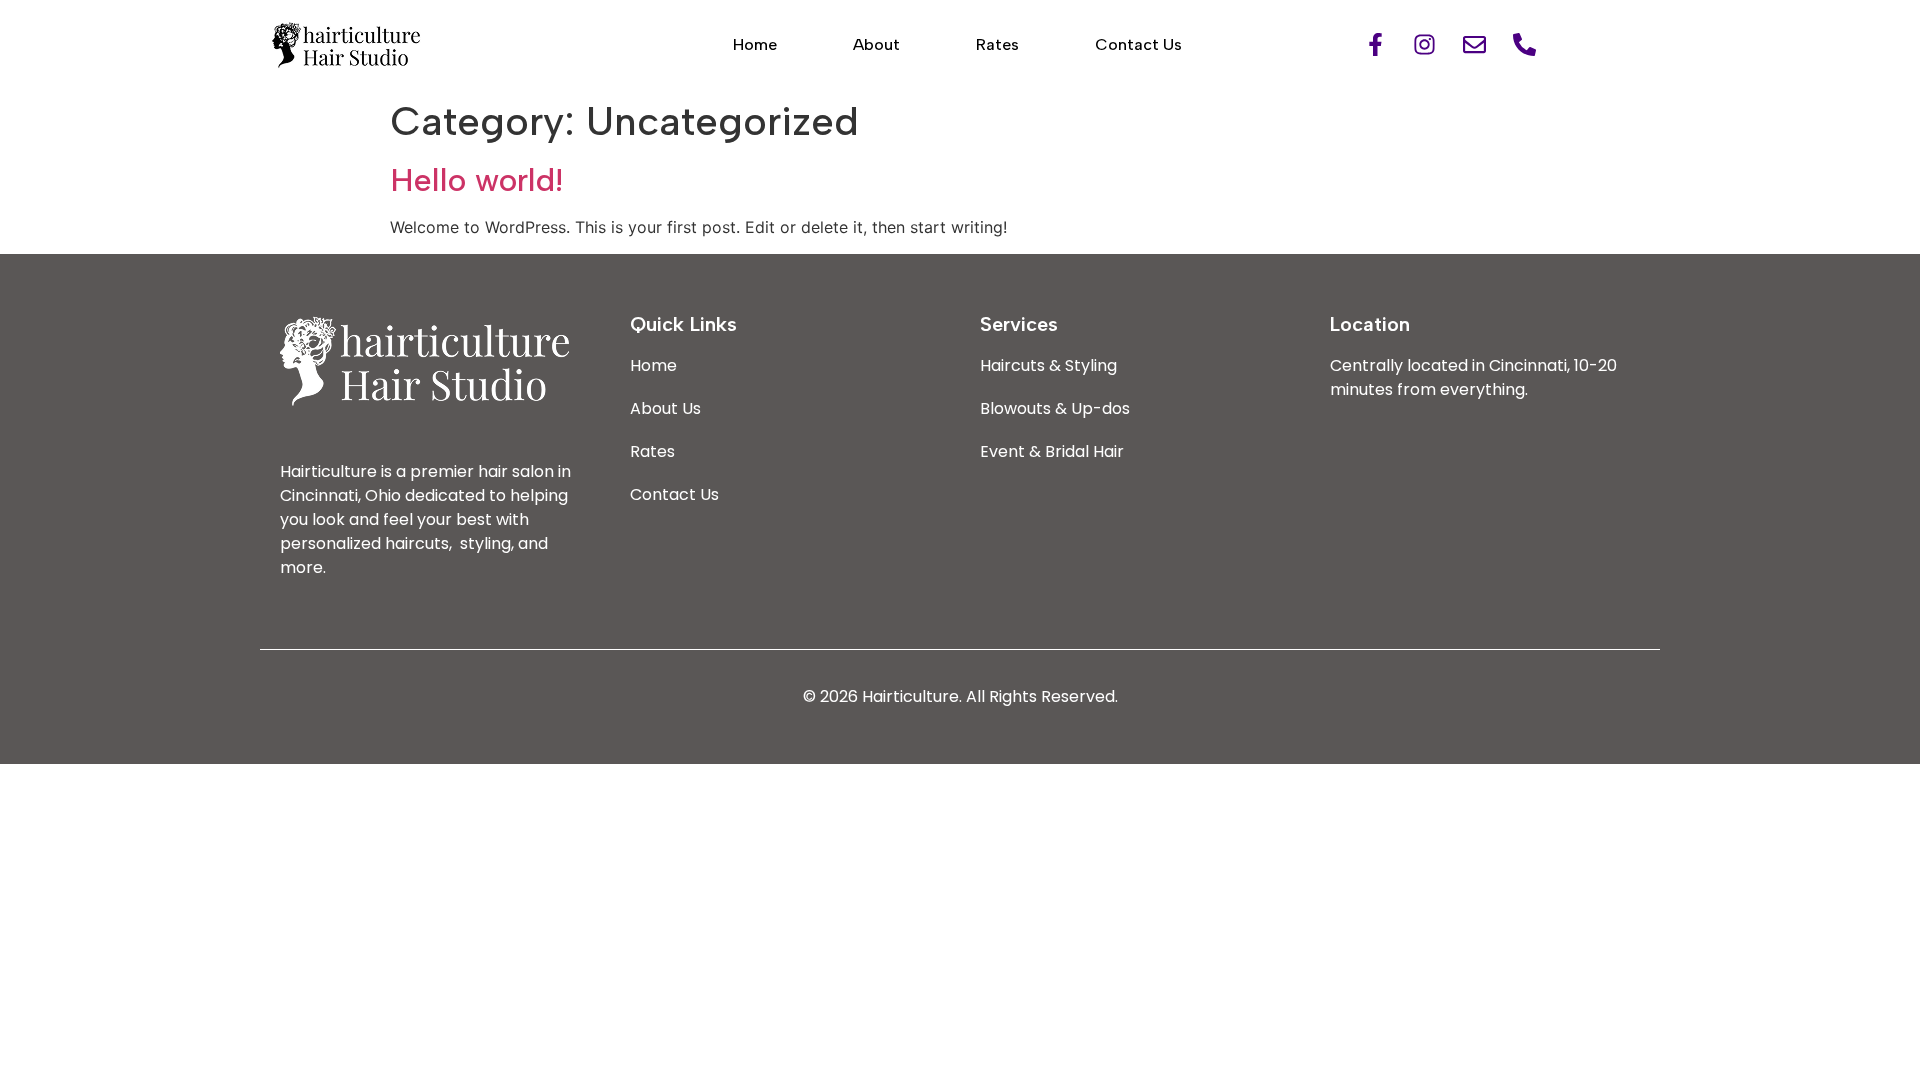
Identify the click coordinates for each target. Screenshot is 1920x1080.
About (876, 44)
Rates (997, 44)
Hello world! (476, 180)
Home (755, 44)
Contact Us (1138, 44)
